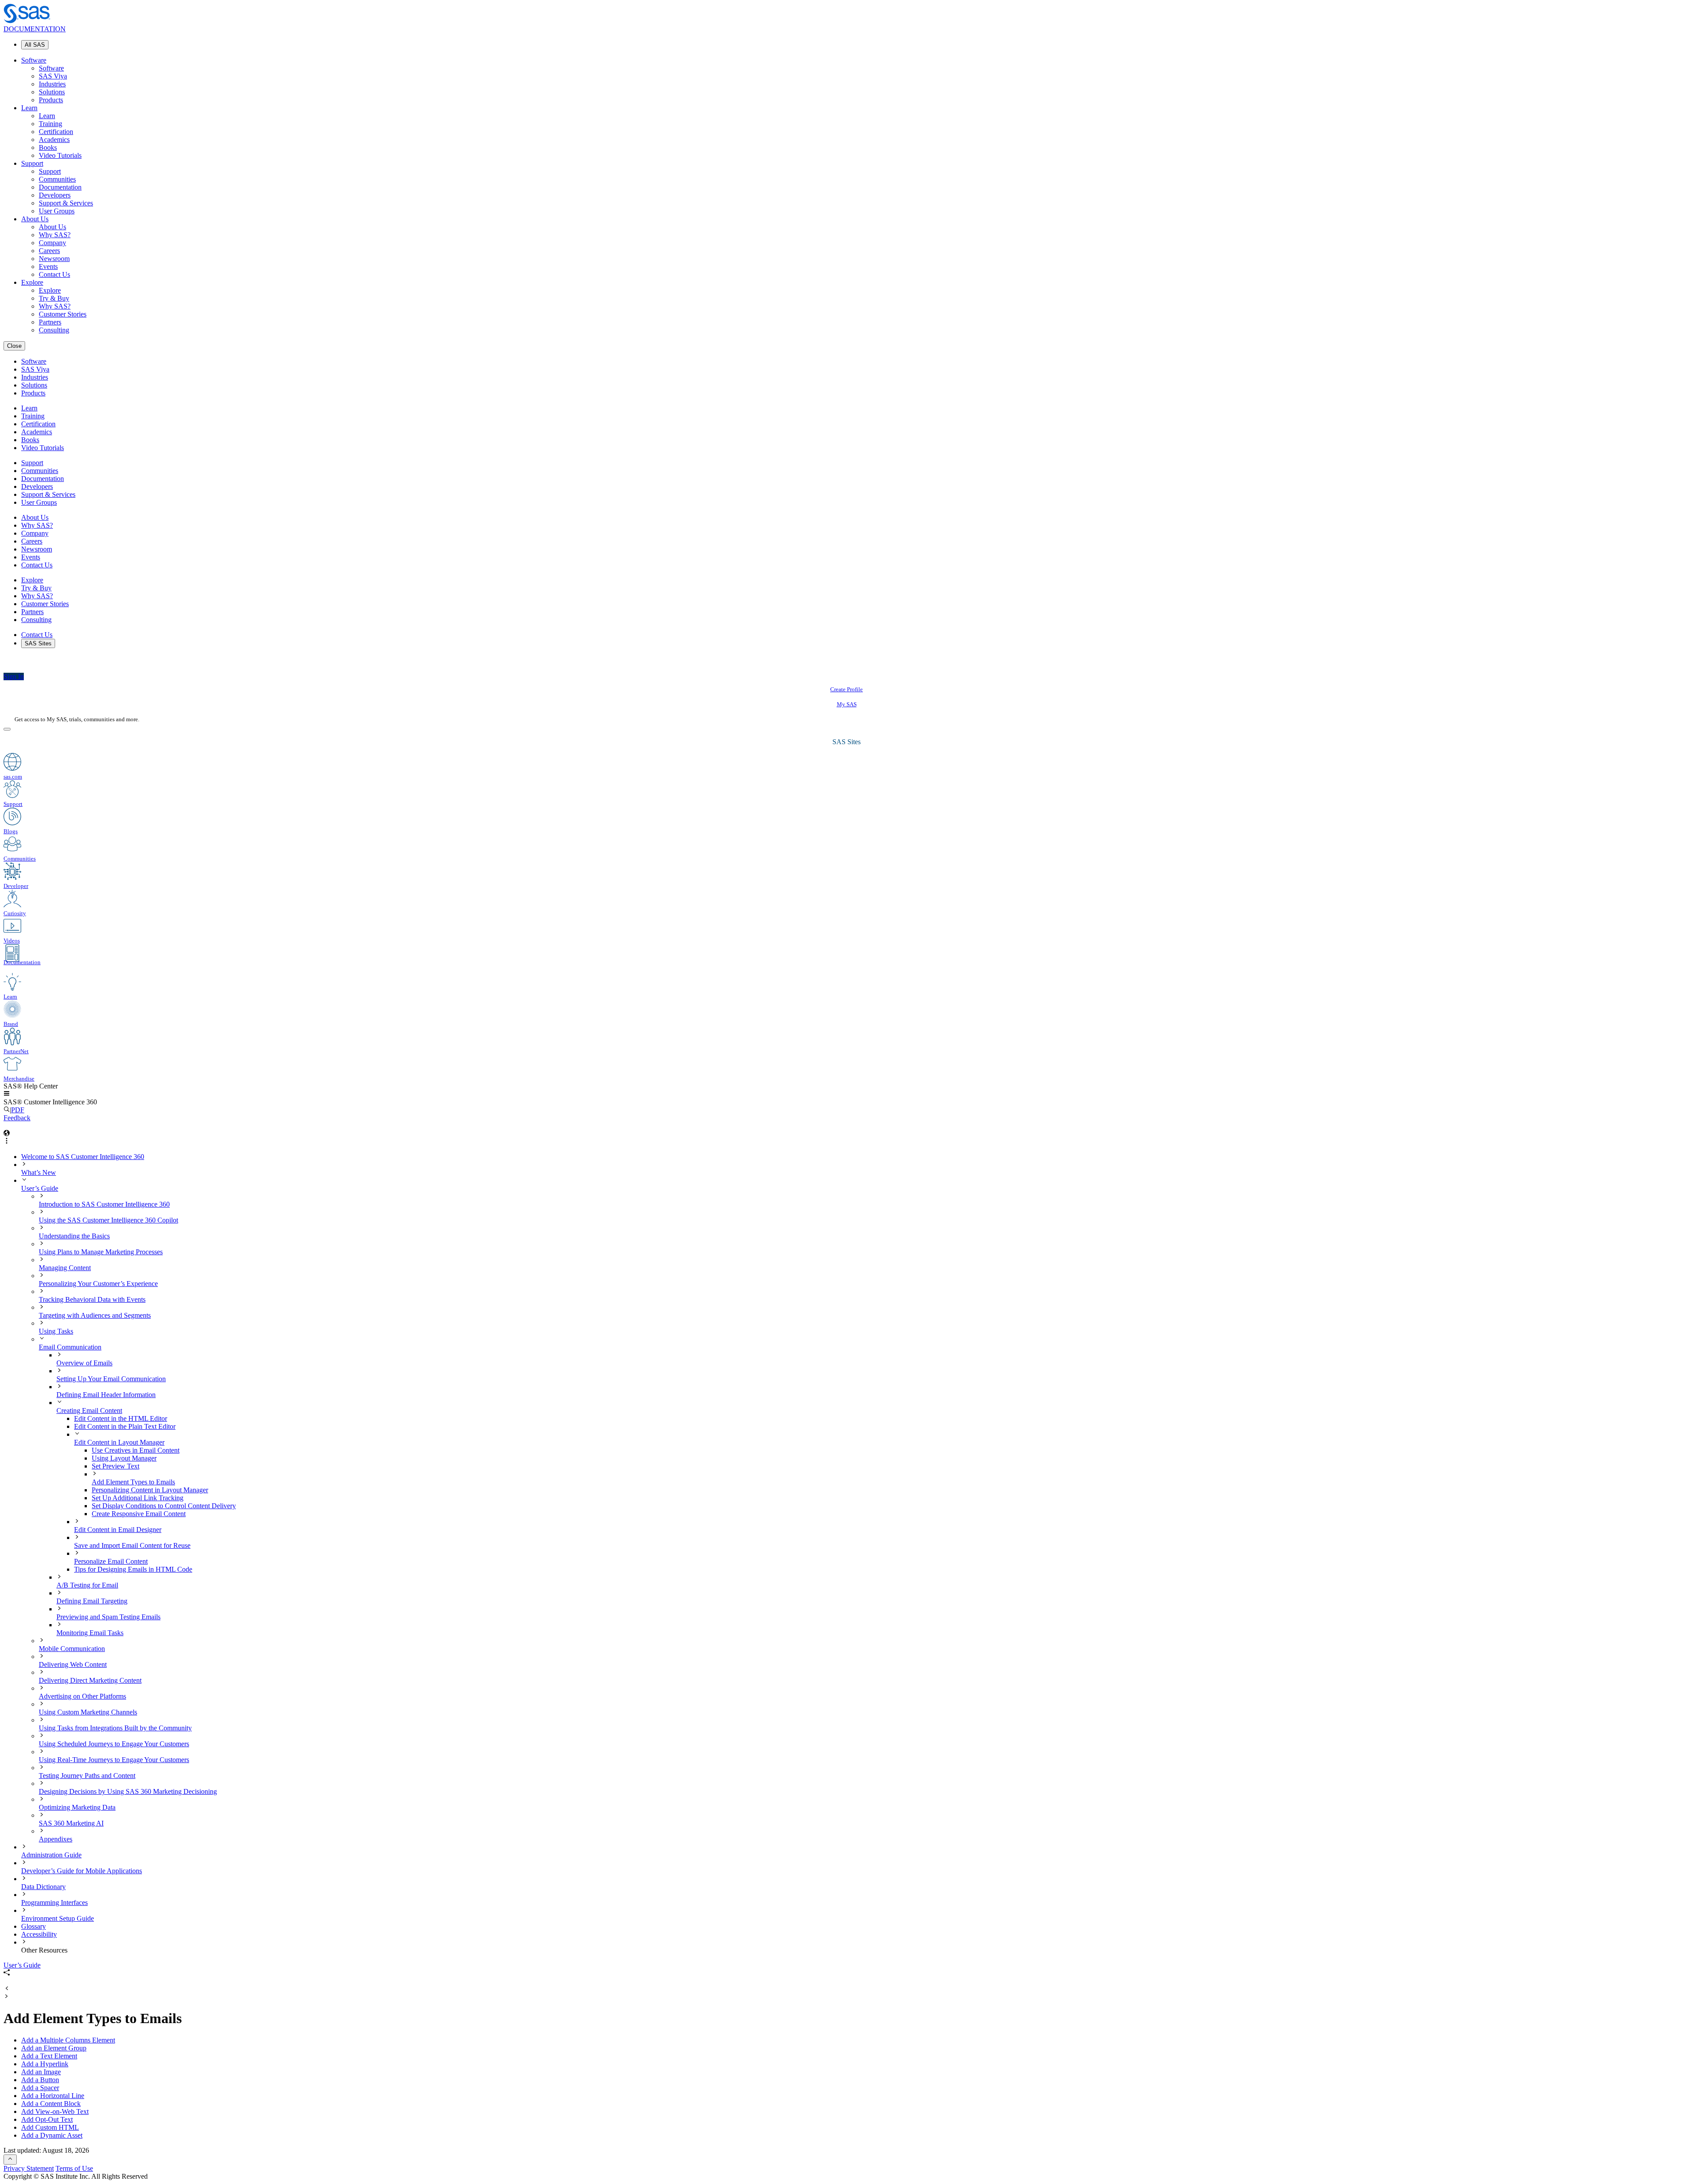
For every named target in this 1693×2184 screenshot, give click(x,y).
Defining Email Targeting (92, 1601)
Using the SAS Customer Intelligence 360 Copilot (108, 1220)
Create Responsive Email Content (139, 1514)
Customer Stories (63, 314)
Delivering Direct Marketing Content (90, 1680)
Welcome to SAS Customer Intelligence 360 (83, 1157)
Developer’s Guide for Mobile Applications (82, 1871)
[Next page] (7, 1997)
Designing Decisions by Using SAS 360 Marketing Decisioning (128, 1791)
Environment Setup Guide (58, 1918)
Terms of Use (74, 2168)
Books (48, 147)
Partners (50, 322)
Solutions (52, 92)
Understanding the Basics (74, 1236)
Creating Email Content (89, 1411)
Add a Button (40, 2080)
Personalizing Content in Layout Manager (150, 1490)
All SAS (35, 45)
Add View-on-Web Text (55, 2111)
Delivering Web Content (73, 1664)
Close (14, 346)
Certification (56, 132)
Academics (54, 140)
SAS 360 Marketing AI (71, 1823)
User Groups (57, 211)
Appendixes (56, 1839)
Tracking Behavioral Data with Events (92, 1299)
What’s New (39, 1172)
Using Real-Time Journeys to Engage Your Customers (114, 1760)
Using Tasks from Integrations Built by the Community (115, 1728)
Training (50, 124)
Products (51, 100)
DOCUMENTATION (35, 29)
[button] (7, 1094)
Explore (32, 282)
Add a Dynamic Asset (52, 2135)
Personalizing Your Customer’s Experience (98, 1284)
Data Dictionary (43, 1887)
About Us (35, 219)
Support (32, 163)
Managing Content (65, 1268)
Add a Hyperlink (45, 2064)
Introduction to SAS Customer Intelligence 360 (104, 1204)
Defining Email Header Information (106, 1395)
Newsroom (54, 259)
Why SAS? (55, 235)
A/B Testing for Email (87, 1585)
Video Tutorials (60, 155)
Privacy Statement (29, 2168)
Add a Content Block (51, 2104)
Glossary (34, 1926)
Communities (57, 179)
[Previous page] (7, 1989)
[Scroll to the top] (10, 2160)
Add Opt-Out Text (47, 2119)
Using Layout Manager (124, 1458)
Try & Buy (54, 298)
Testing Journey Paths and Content (87, 1776)
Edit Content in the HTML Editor (121, 1418)
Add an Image (41, 2072)
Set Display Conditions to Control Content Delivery (164, 1506)
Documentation (60, 187)
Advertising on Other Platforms (82, 1696)
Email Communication (70, 1347)
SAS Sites (38, 643)
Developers (55, 195)
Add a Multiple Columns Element (68, 2040)
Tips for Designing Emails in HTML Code (133, 1569)
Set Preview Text (116, 1466)
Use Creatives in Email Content (136, 1450)
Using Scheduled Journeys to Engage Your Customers (114, 1744)
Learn (29, 108)
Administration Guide (51, 1855)
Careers (49, 251)
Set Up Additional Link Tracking (138, 1498)
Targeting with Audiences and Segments (95, 1315)
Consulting (54, 330)
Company (52, 243)
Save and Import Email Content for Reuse (132, 1545)
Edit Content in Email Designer (118, 1530)
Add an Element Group (54, 2048)
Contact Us (54, 274)
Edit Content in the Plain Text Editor (125, 1426)
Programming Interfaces (54, 1903)
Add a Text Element (49, 2056)
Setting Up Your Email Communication (111, 1379)
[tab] (891, 1478)
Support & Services (66, 203)
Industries (52, 84)
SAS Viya (53, 76)
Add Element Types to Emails (133, 1482)
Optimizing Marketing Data (77, 1807)
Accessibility (39, 1934)
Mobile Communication (72, 1649)
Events (48, 266)
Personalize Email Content (111, 1561)
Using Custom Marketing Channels (88, 1712)
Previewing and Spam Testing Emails (108, 1617)
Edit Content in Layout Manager (119, 1442)
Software (34, 60)
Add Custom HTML (50, 2127)
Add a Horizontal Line (53, 2096)
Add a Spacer (40, 2088)
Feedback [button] (17, 1118)
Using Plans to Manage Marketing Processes (101, 1252)
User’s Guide (40, 1188)
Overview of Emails (84, 1363)
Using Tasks (56, 1331)
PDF (18, 1110)
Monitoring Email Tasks (90, 1633)
